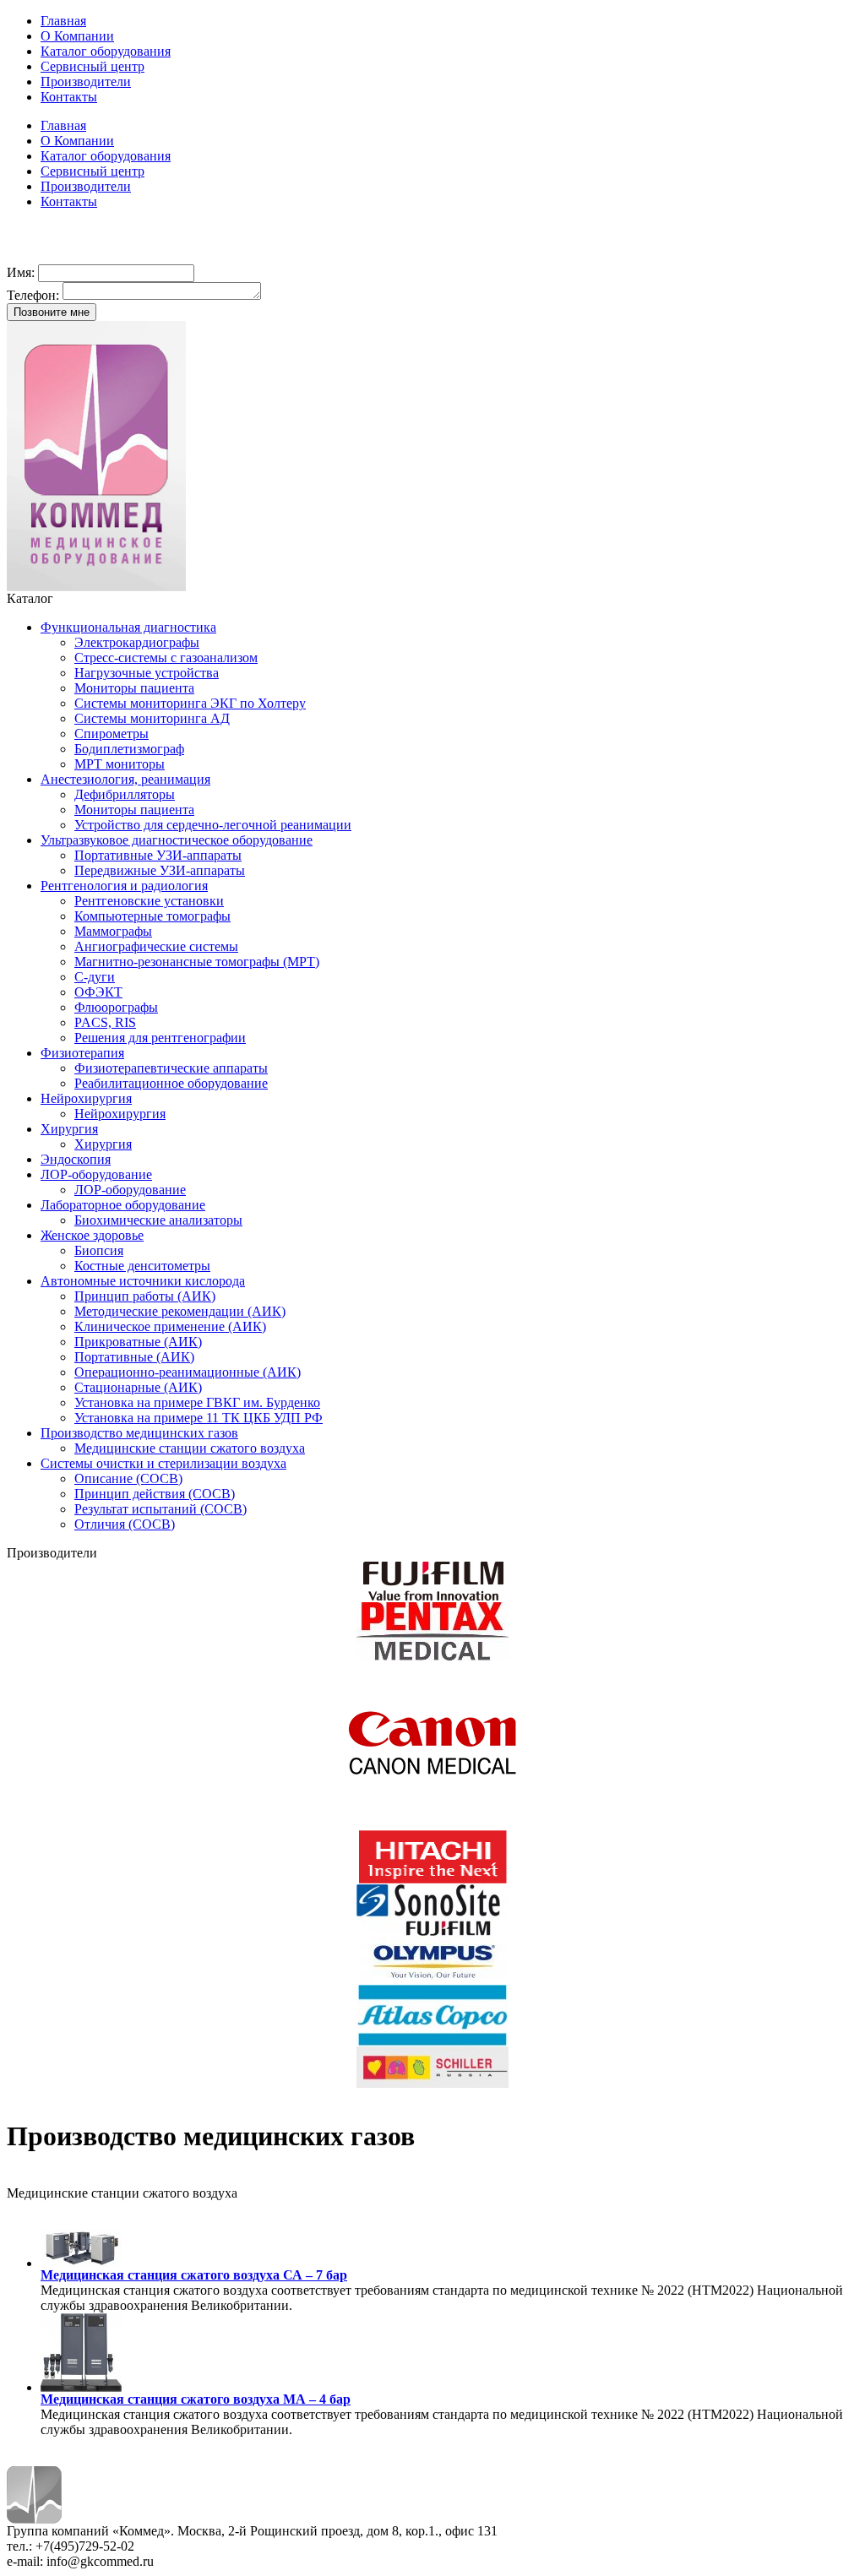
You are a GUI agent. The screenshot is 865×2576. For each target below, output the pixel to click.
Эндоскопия (76, 1159)
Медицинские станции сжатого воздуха (190, 1448)
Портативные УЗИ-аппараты (158, 855)
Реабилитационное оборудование (171, 1083)
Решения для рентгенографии (160, 1038)
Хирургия (69, 1129)
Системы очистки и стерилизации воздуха (163, 1463)
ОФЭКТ (98, 992)
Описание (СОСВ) (128, 1478)
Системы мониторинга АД (152, 718)
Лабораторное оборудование (123, 1205)
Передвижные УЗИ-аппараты (160, 870)
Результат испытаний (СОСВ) (160, 1509)
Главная (63, 21)
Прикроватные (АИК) (138, 1342)
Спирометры (112, 734)
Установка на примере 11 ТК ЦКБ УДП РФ (199, 1418)
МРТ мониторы (120, 764)
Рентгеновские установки (149, 901)
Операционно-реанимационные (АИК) (188, 1372)
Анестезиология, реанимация (125, 779)
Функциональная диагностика (128, 627)
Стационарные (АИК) (138, 1387)
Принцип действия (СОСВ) (155, 1494)
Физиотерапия (82, 1053)
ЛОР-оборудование (96, 1174)
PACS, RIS (105, 1022)
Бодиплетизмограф (129, 749)
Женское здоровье (92, 1235)
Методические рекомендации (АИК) (180, 1311)
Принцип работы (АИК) (145, 1296)
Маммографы (113, 931)
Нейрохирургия (86, 1098)
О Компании (77, 36)
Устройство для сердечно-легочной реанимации (213, 825)
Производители (86, 82)
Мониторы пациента (134, 688)
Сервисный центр (92, 66)
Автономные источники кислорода (143, 1281)
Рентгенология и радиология (124, 886)
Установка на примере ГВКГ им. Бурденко (197, 1402)
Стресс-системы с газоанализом (166, 658)
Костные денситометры (142, 1266)
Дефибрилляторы (125, 794)
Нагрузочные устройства (147, 673)
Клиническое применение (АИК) (170, 1326)
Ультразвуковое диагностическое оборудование (177, 840)
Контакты (69, 97)
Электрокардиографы (137, 642)
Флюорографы (116, 1007)
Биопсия (99, 1250)
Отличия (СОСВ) (125, 1524)
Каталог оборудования (106, 51)
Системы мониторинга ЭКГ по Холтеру (190, 703)
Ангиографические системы (156, 946)
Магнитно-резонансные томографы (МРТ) (197, 962)
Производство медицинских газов (139, 1433)
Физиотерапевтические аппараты (171, 1068)
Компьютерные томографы (152, 916)
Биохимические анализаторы (158, 1220)
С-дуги (95, 977)
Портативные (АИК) (134, 1357)
